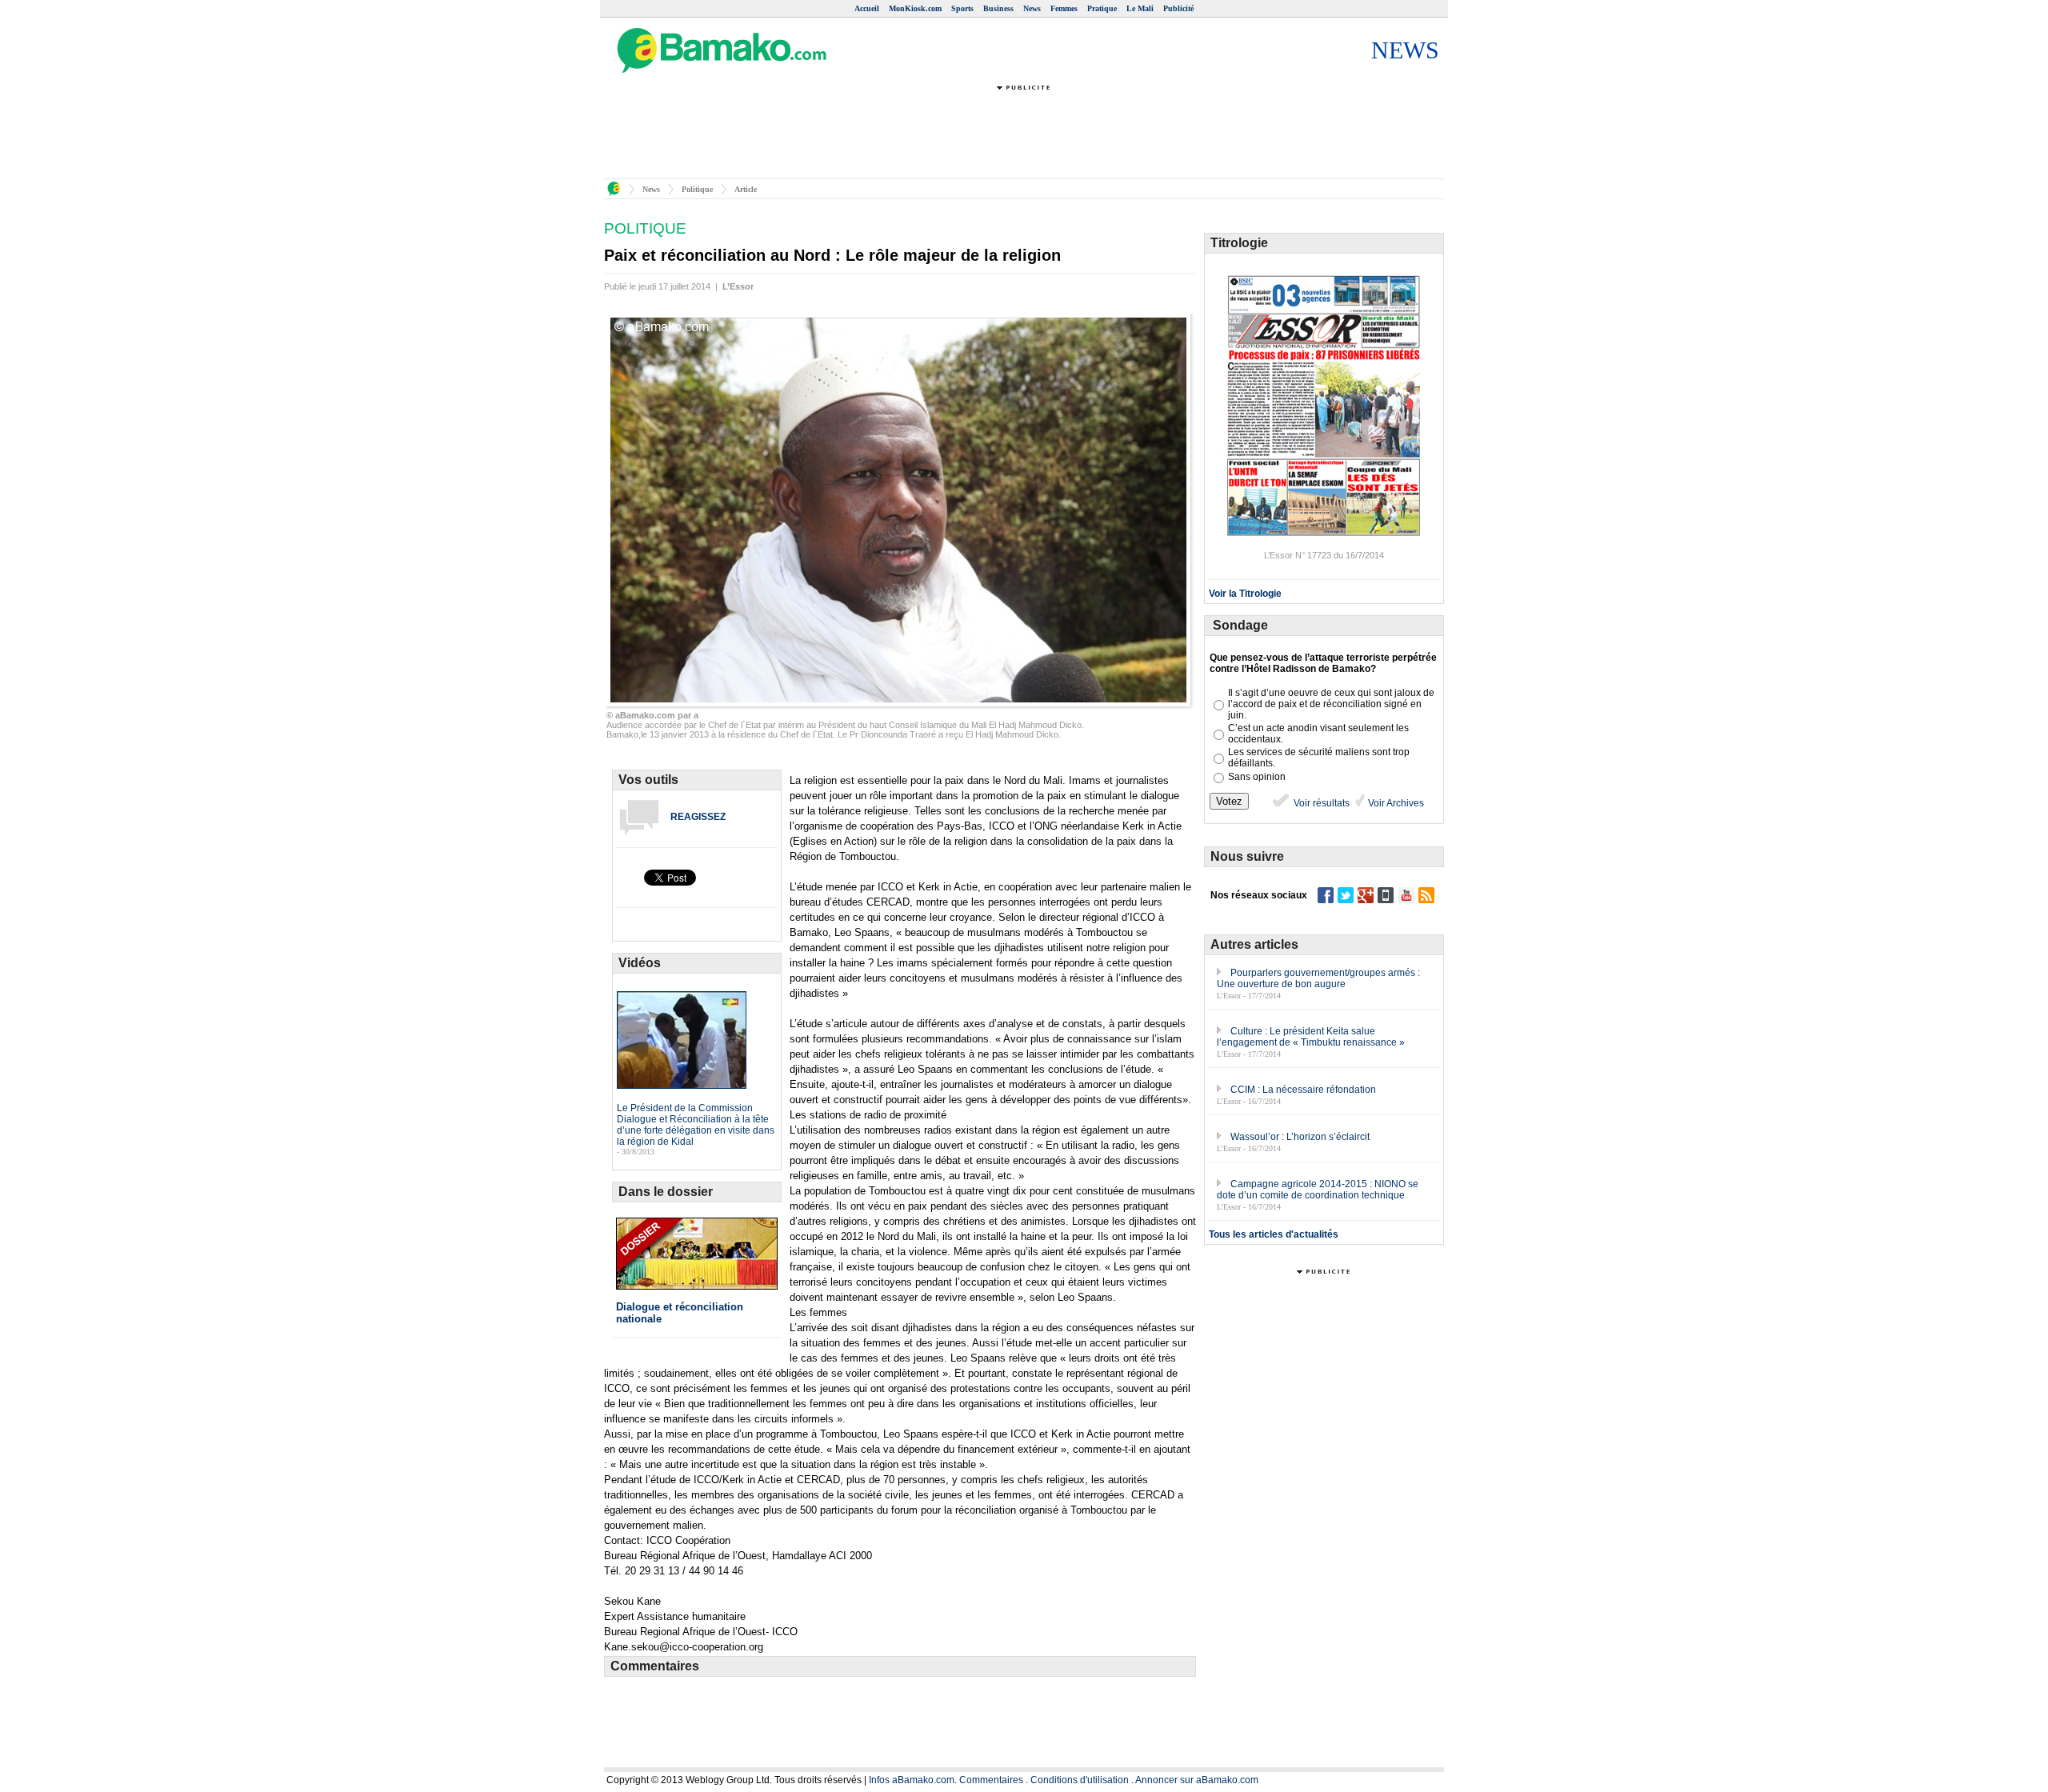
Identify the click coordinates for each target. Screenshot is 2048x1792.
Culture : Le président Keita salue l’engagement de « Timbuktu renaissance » (1311, 1037)
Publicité (1178, 8)
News (1032, 8)
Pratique (1102, 8)
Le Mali (1140, 8)
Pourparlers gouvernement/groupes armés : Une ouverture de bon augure (1318, 978)
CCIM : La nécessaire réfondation (1303, 1090)
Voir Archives (1395, 803)
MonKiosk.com (915, 8)
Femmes (1064, 8)
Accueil (867, 8)
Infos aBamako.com (912, 1780)
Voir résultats (1320, 803)
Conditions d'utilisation (1080, 1780)
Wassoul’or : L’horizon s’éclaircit (1300, 1137)
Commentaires (991, 1780)
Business (998, 8)
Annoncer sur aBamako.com (1197, 1780)
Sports (962, 8)
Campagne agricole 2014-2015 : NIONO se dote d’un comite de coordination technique (1318, 1190)
